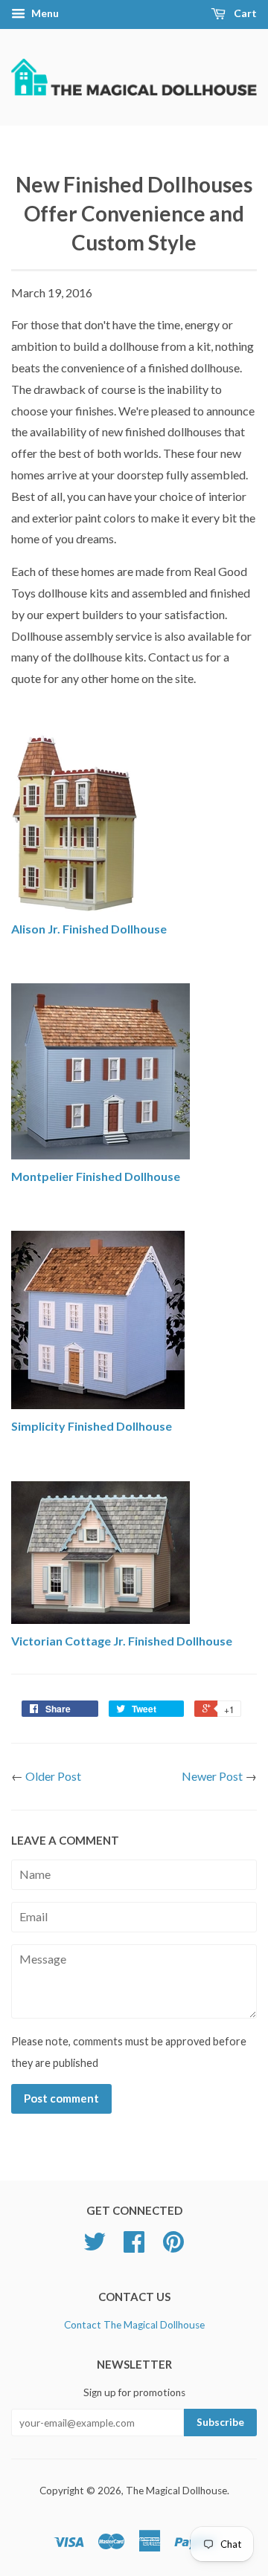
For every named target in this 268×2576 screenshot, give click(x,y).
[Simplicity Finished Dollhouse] (98, 1404)
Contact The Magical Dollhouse (134, 2325)
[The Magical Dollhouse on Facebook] (134, 2247)
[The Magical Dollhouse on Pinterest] (173, 2247)
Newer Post (212, 1776)
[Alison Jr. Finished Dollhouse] (74, 907)
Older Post (53, 1776)
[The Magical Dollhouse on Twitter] (95, 2247)
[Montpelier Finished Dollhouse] (100, 1155)
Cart (244, 13)
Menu (44, 13)
